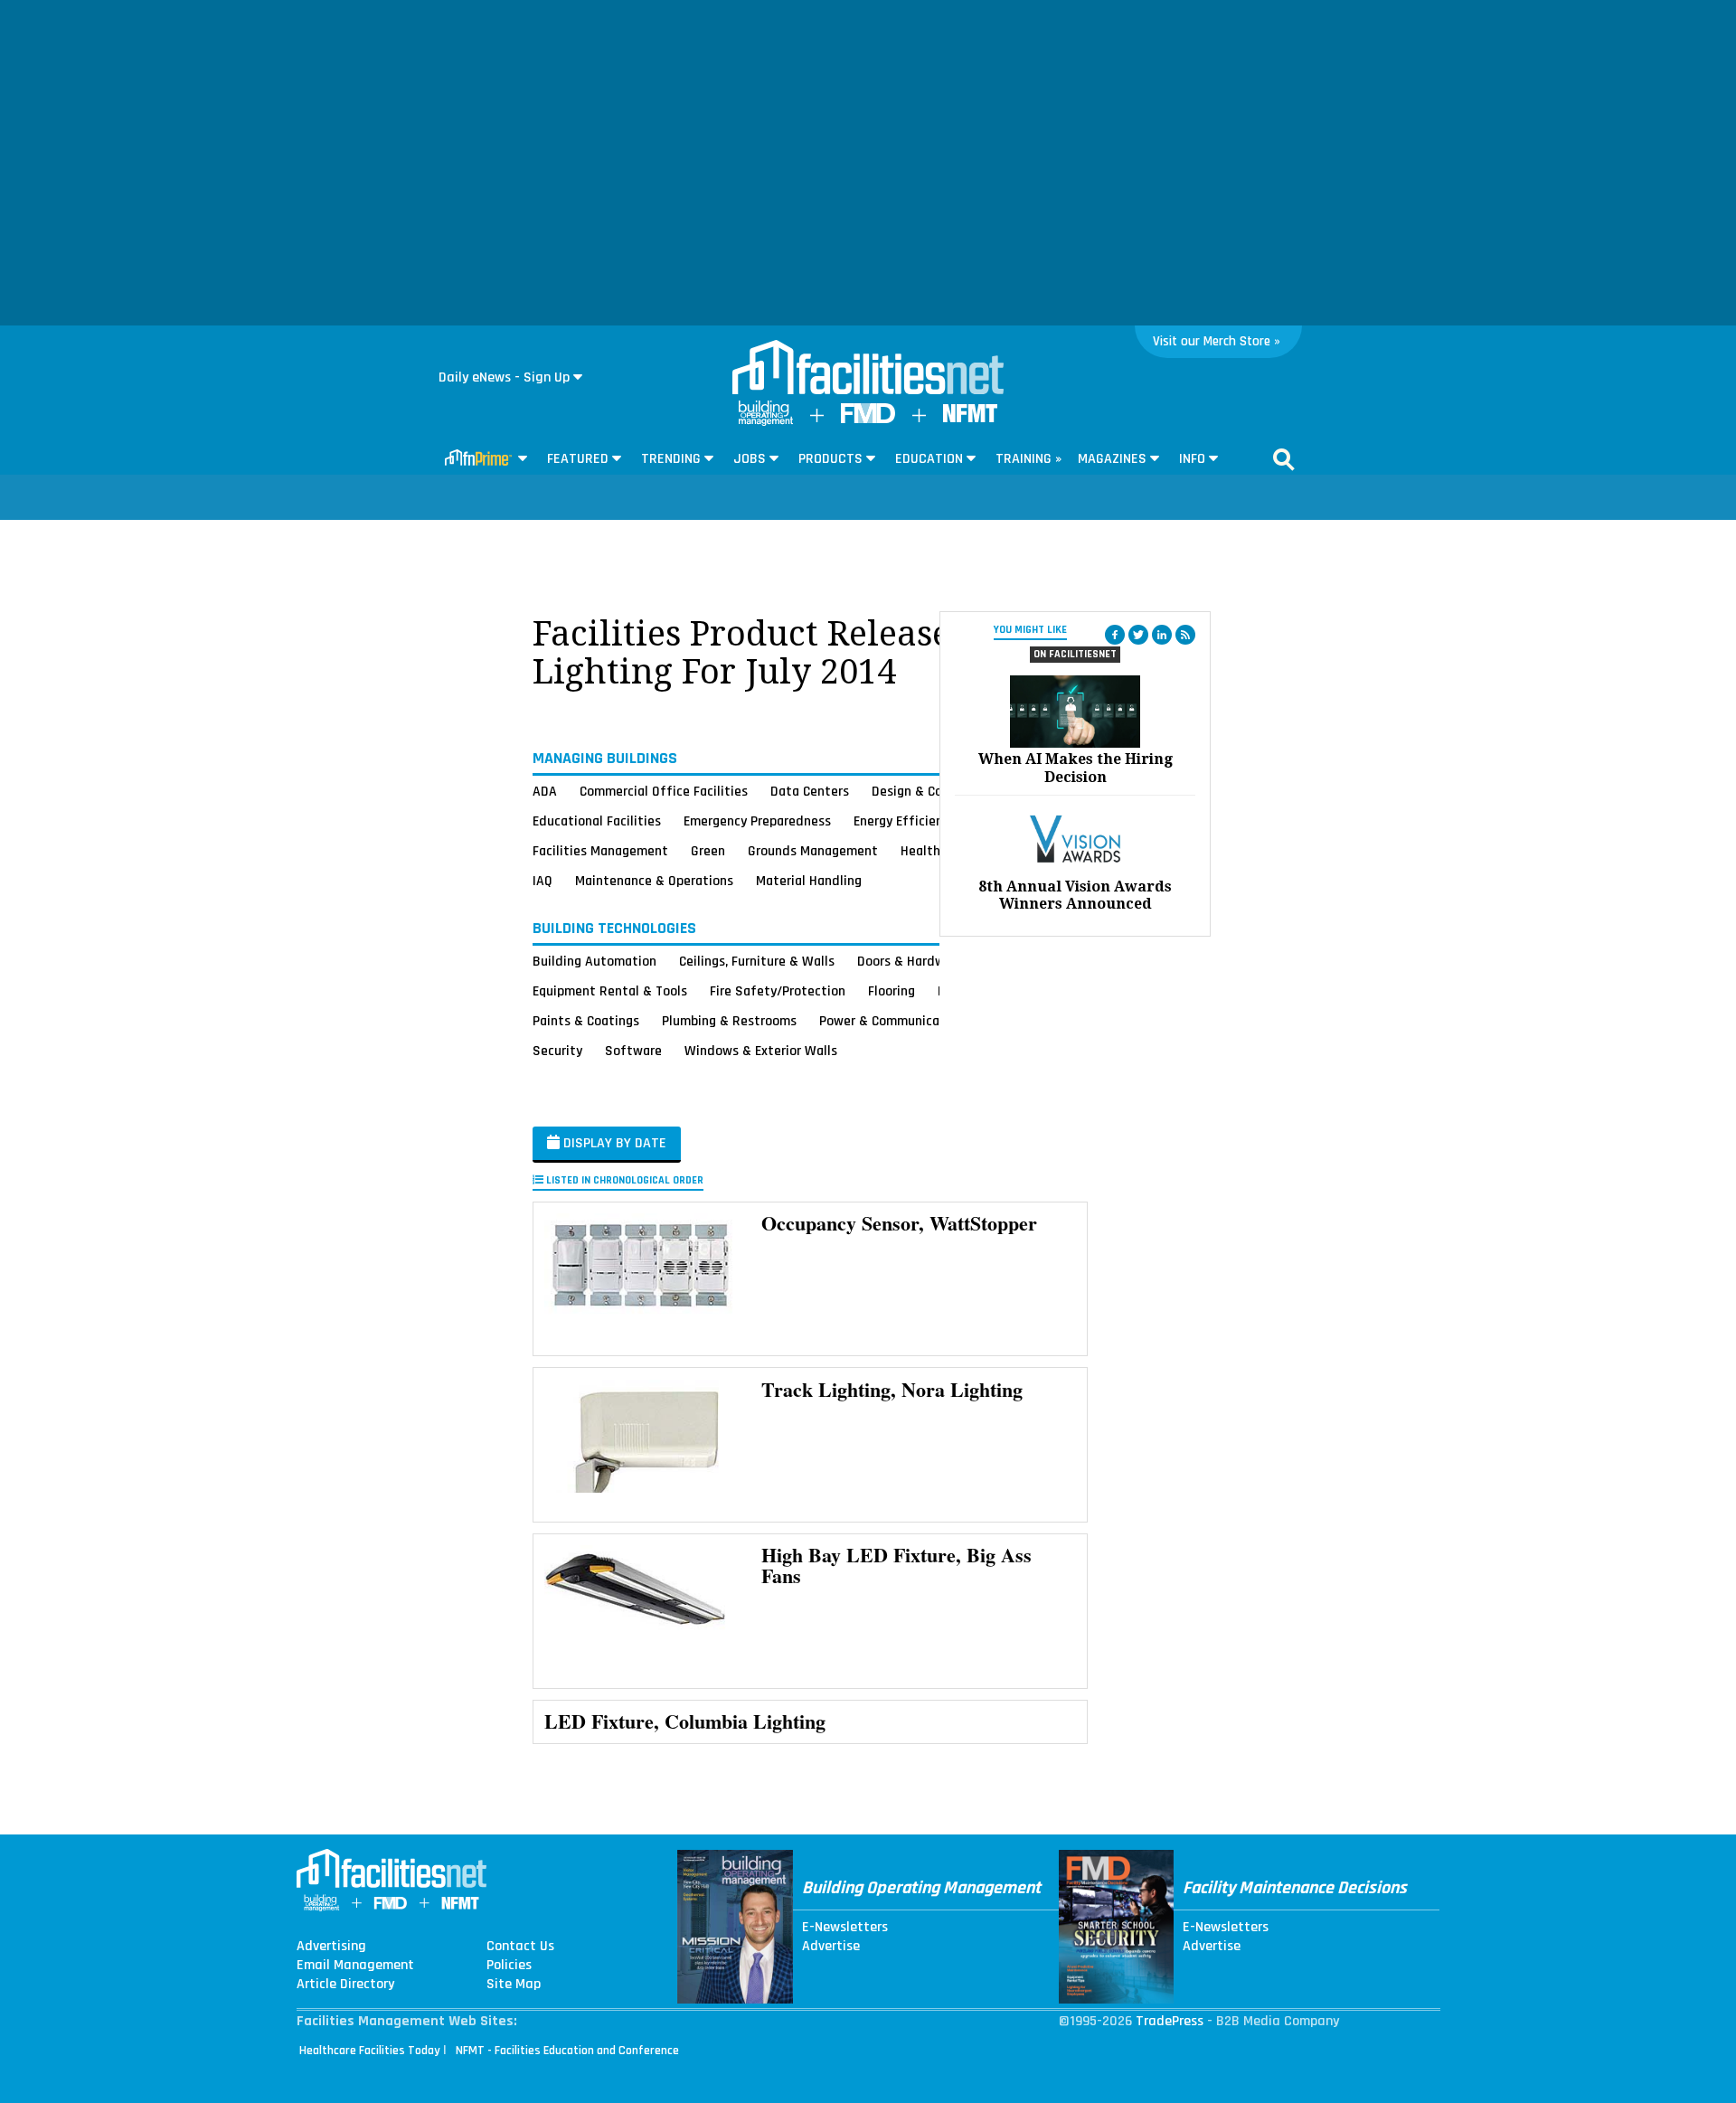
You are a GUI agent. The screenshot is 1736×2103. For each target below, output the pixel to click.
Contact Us (520, 1947)
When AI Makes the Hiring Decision (1076, 768)
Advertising (331, 1947)
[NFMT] (970, 418)
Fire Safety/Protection (778, 991)
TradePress (1170, 2021)
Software (633, 1051)
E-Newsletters (845, 1928)
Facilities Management (600, 851)
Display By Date (613, 1143)
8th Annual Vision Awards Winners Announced (1075, 895)
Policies (509, 1966)
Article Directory (345, 1985)
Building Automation (594, 961)
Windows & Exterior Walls (761, 1051)
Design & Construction (938, 791)
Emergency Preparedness (757, 821)
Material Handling (809, 881)
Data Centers (810, 791)
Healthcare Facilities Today (370, 2051)
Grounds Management (813, 851)
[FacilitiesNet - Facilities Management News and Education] (868, 369)
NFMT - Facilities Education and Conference (567, 2051)
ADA (545, 791)
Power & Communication (892, 1021)
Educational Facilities (597, 821)
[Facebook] (1115, 635)
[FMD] (868, 419)
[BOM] (766, 422)
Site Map (514, 1985)
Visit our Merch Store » (1217, 341)
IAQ (542, 881)
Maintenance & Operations (654, 881)
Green (708, 851)
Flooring (892, 991)
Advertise (831, 1947)
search (1284, 459)
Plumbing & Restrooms (729, 1021)
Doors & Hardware (910, 961)
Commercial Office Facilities (664, 791)
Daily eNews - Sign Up (504, 377)
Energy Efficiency (905, 821)
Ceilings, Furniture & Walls (757, 961)
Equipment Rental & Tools (610, 991)
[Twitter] (1138, 635)
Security (557, 1051)
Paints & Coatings (586, 1021)
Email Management (355, 1966)
